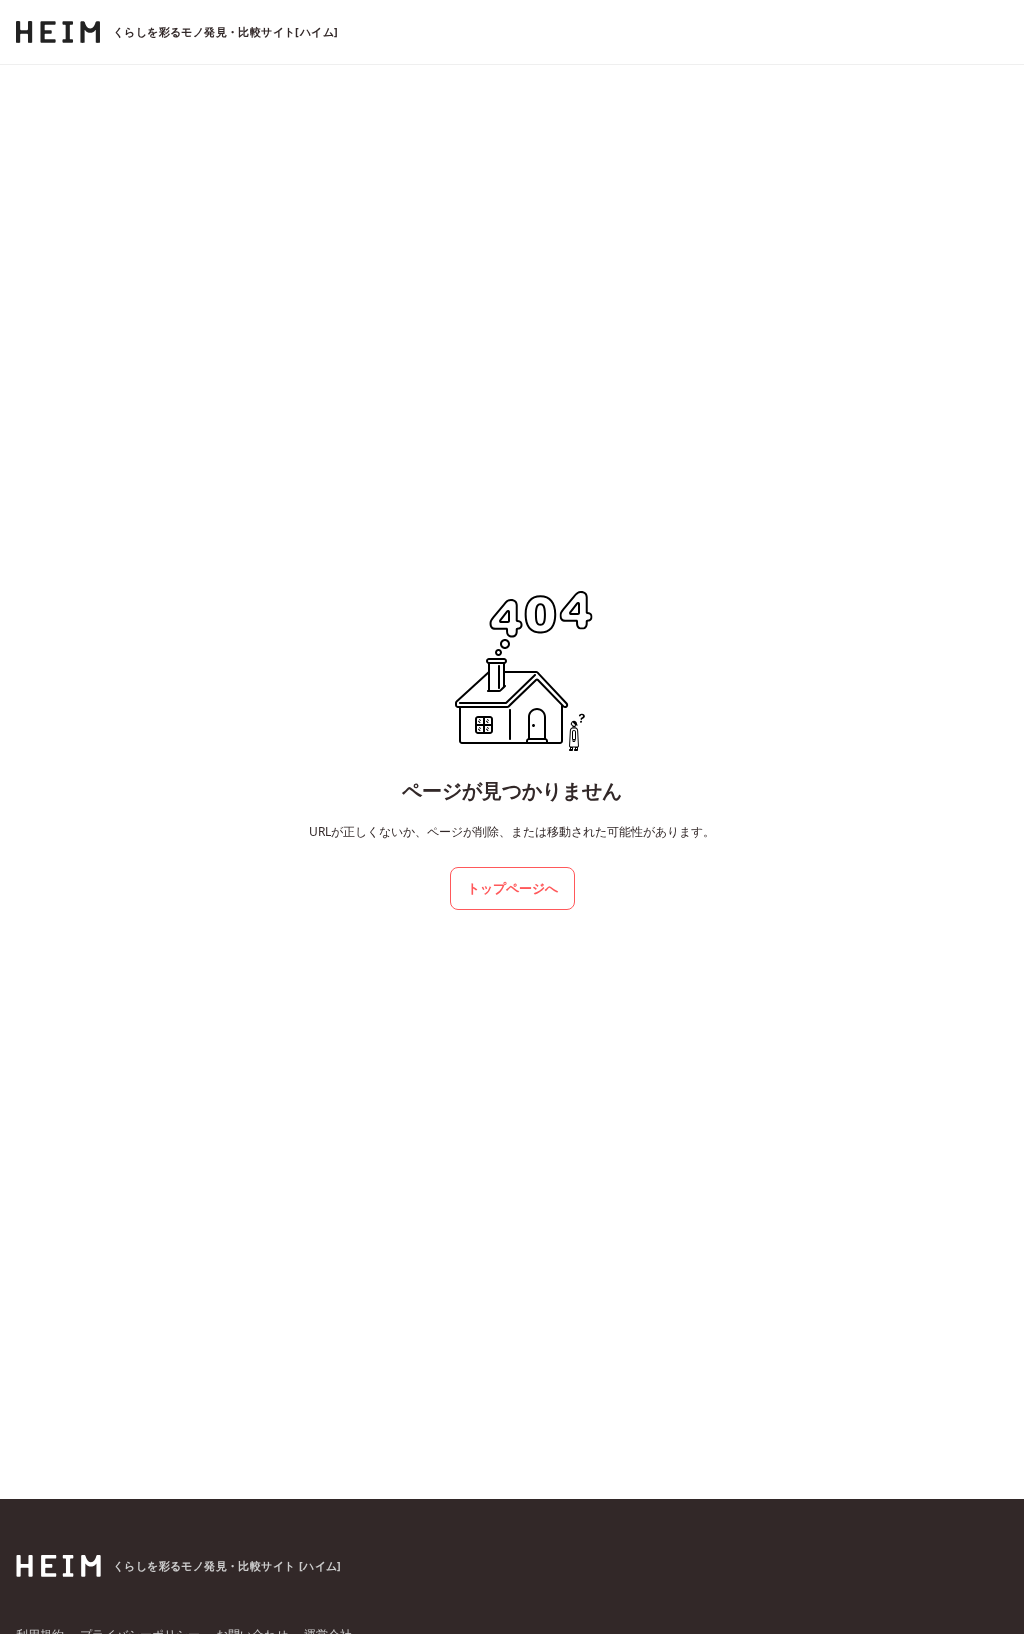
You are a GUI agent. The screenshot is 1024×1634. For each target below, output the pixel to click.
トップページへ (512, 888)
